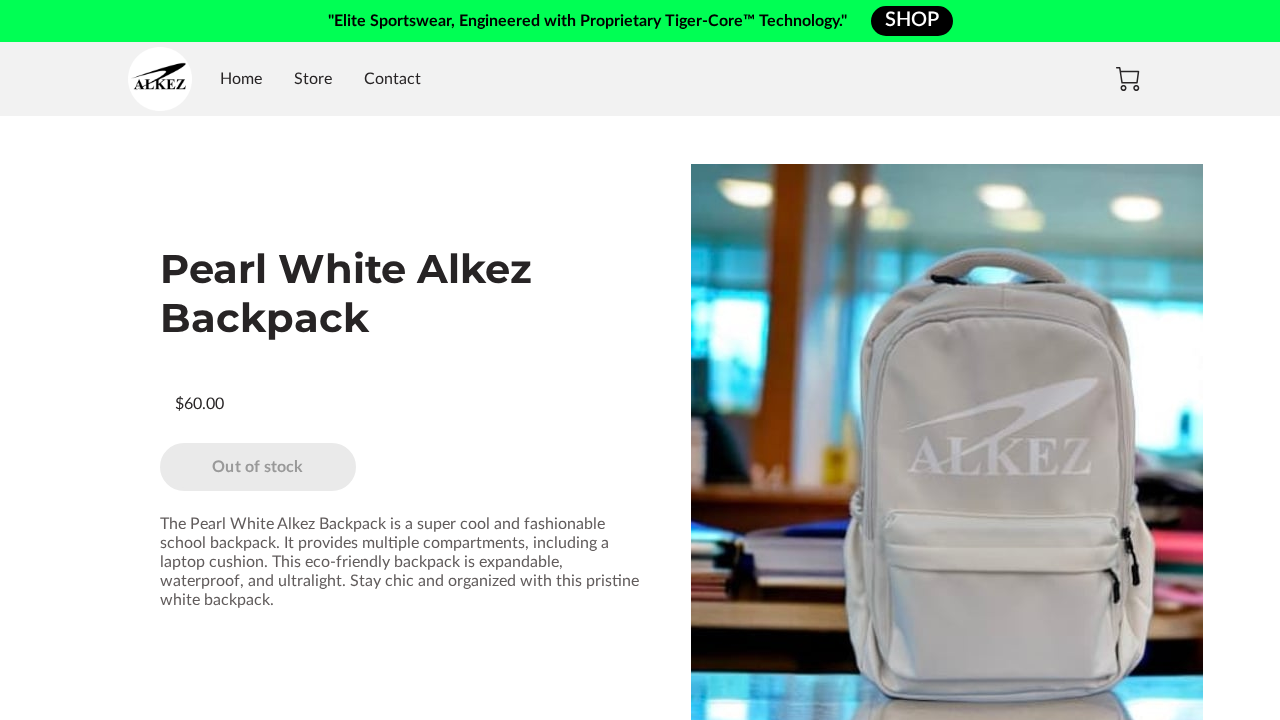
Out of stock (257, 467)
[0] (1128, 79)
